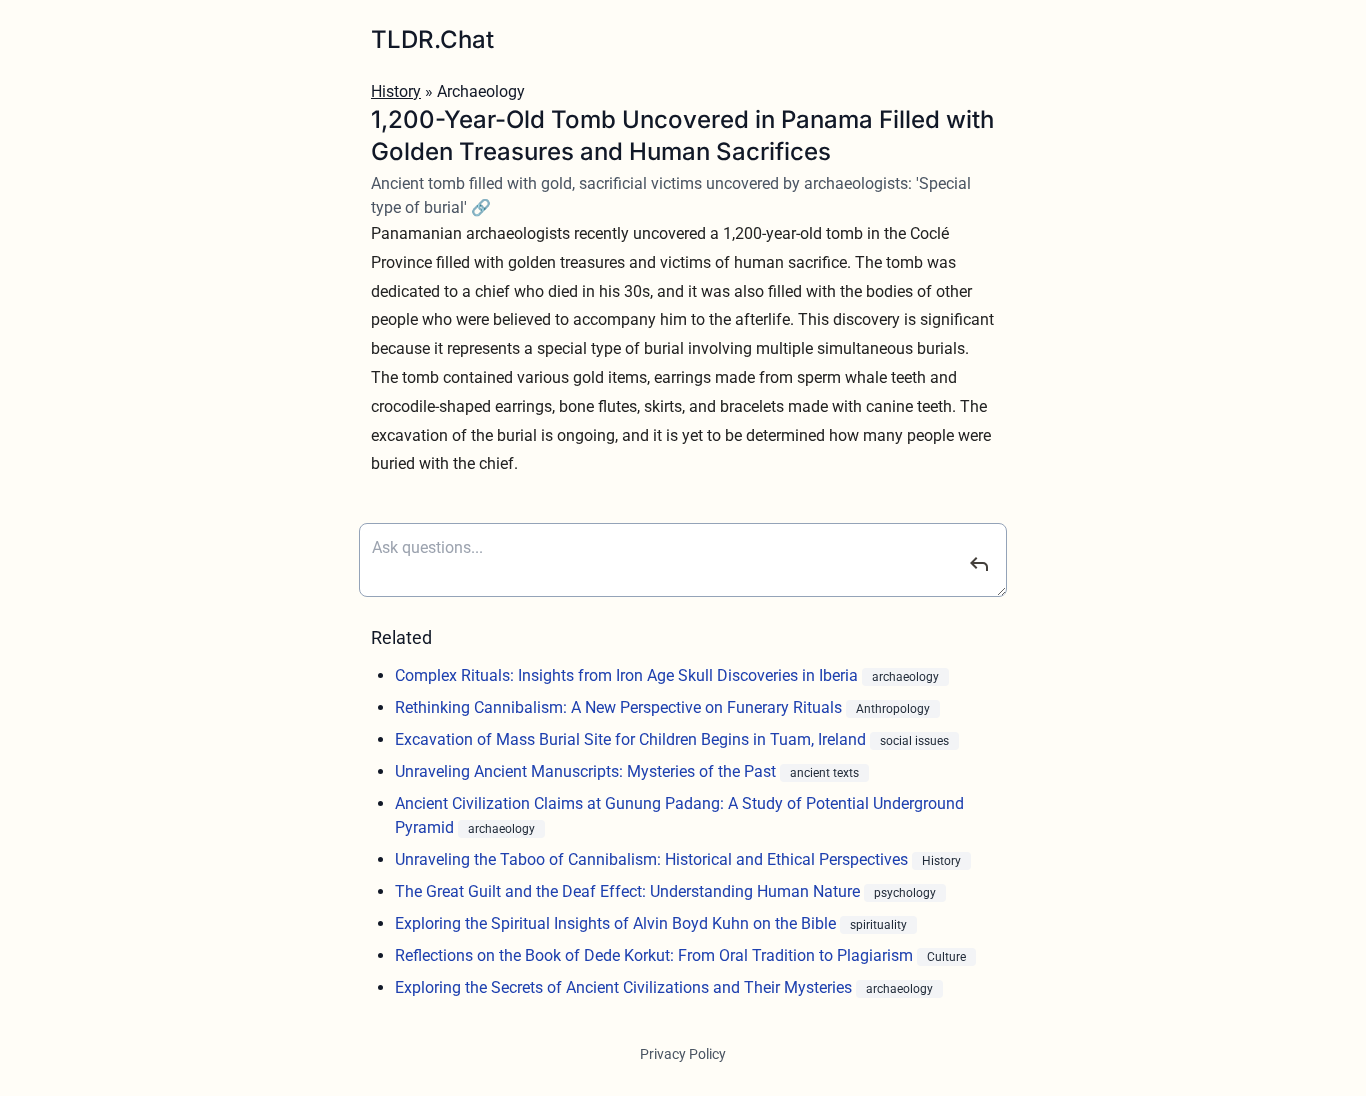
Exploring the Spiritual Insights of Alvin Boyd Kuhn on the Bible (617, 923)
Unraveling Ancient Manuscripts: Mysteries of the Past (587, 771)
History (396, 91)
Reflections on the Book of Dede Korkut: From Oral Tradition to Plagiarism (656, 955)
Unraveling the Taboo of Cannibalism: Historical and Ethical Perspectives (653, 859)
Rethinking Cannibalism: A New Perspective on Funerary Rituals (620, 707)
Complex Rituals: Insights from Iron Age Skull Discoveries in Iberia (628, 675)
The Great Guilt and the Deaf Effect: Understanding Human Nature (629, 891)
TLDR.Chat (432, 39)
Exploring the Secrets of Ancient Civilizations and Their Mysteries (625, 987)
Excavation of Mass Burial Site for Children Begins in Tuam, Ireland (632, 739)
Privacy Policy (683, 1054)
